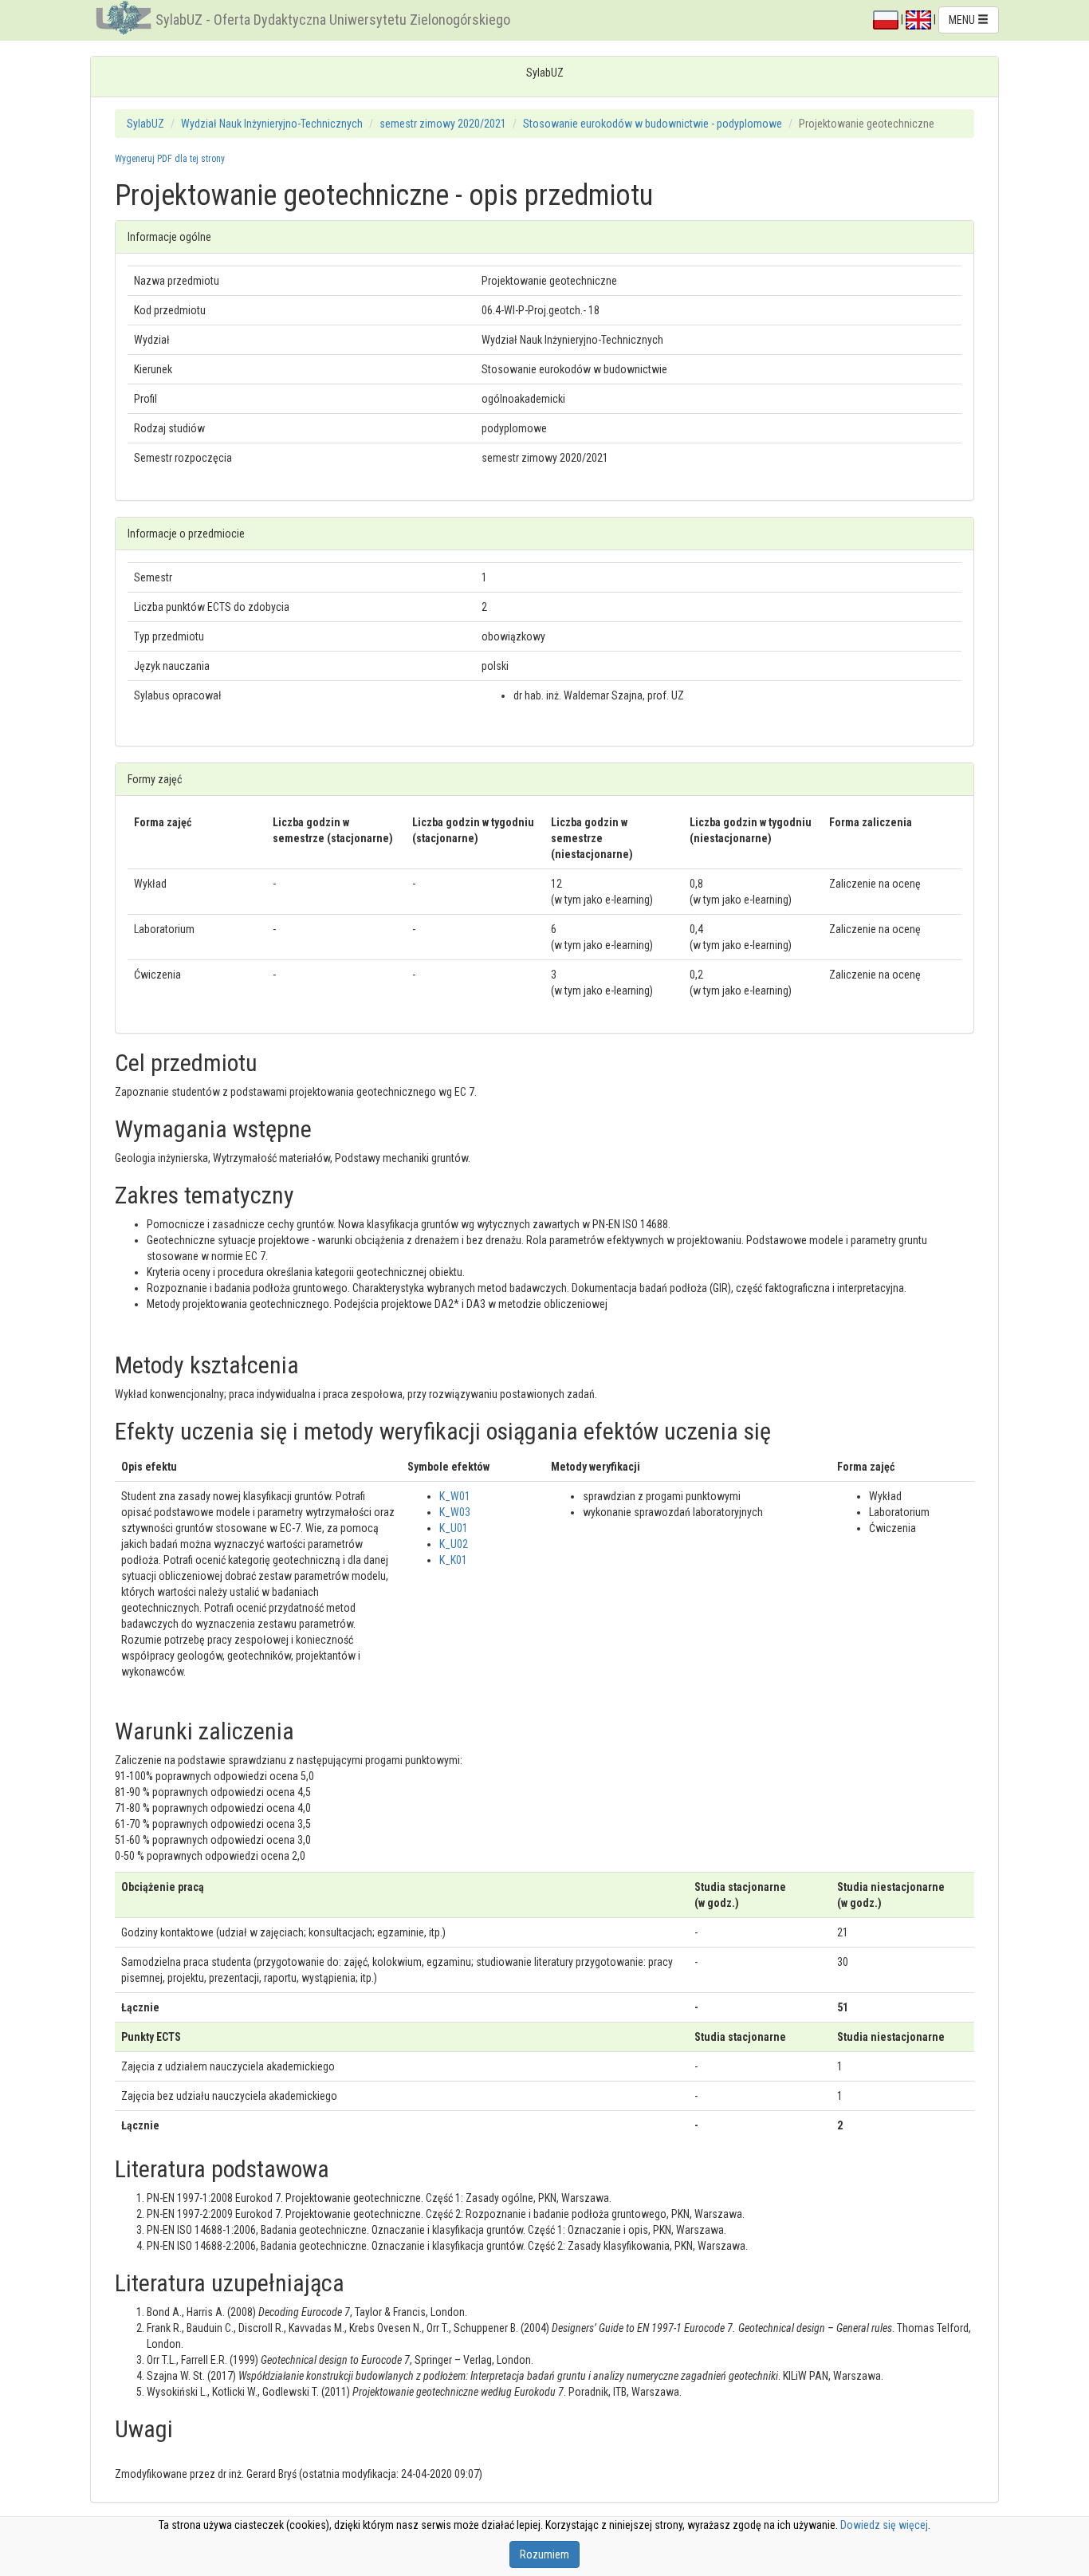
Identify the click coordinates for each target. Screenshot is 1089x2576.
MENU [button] (963, 20)
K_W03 (455, 1512)
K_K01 (453, 1560)
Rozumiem (544, 2554)
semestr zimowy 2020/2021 (443, 124)
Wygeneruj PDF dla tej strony (170, 159)
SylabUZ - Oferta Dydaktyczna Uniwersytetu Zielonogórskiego (333, 20)
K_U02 (454, 1544)
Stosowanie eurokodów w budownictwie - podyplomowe (653, 124)
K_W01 (455, 1496)
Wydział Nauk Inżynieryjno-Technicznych (272, 124)
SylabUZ (145, 124)
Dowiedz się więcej (884, 2525)
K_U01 (454, 1528)
